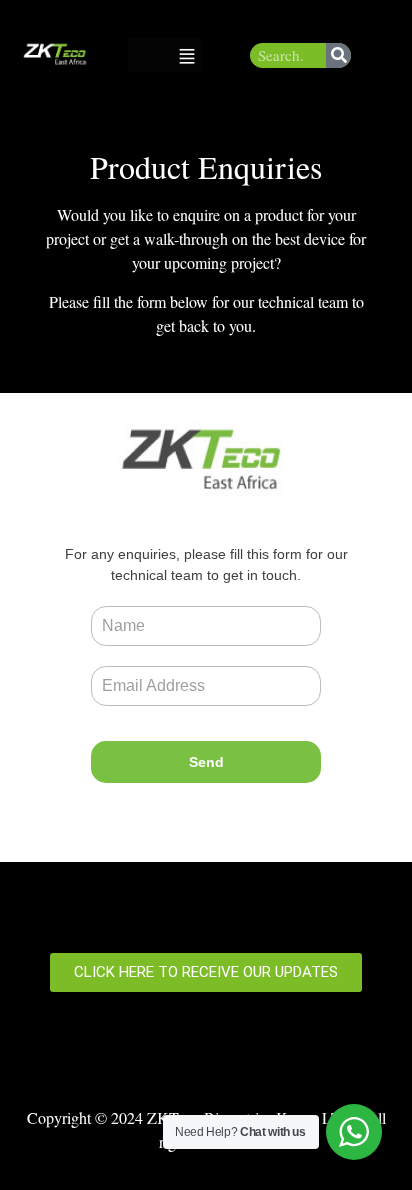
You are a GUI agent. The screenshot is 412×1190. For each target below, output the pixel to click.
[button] (187, 54)
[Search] (338, 55)
